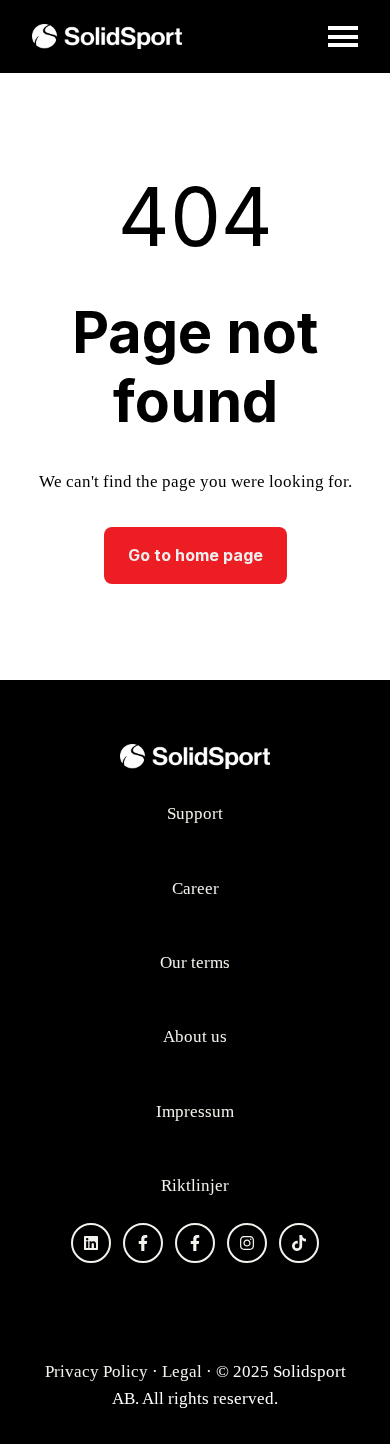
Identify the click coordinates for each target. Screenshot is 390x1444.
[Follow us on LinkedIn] (91, 1243)
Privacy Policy (96, 1371)
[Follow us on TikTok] (299, 1243)
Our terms (195, 962)
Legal (182, 1371)
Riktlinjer (195, 1185)
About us (195, 1036)
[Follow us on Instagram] (247, 1243)
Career (195, 888)
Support (195, 813)
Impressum (195, 1111)
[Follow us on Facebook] (143, 1243)
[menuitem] (195, 814)
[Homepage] (107, 36)
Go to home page (195, 555)
